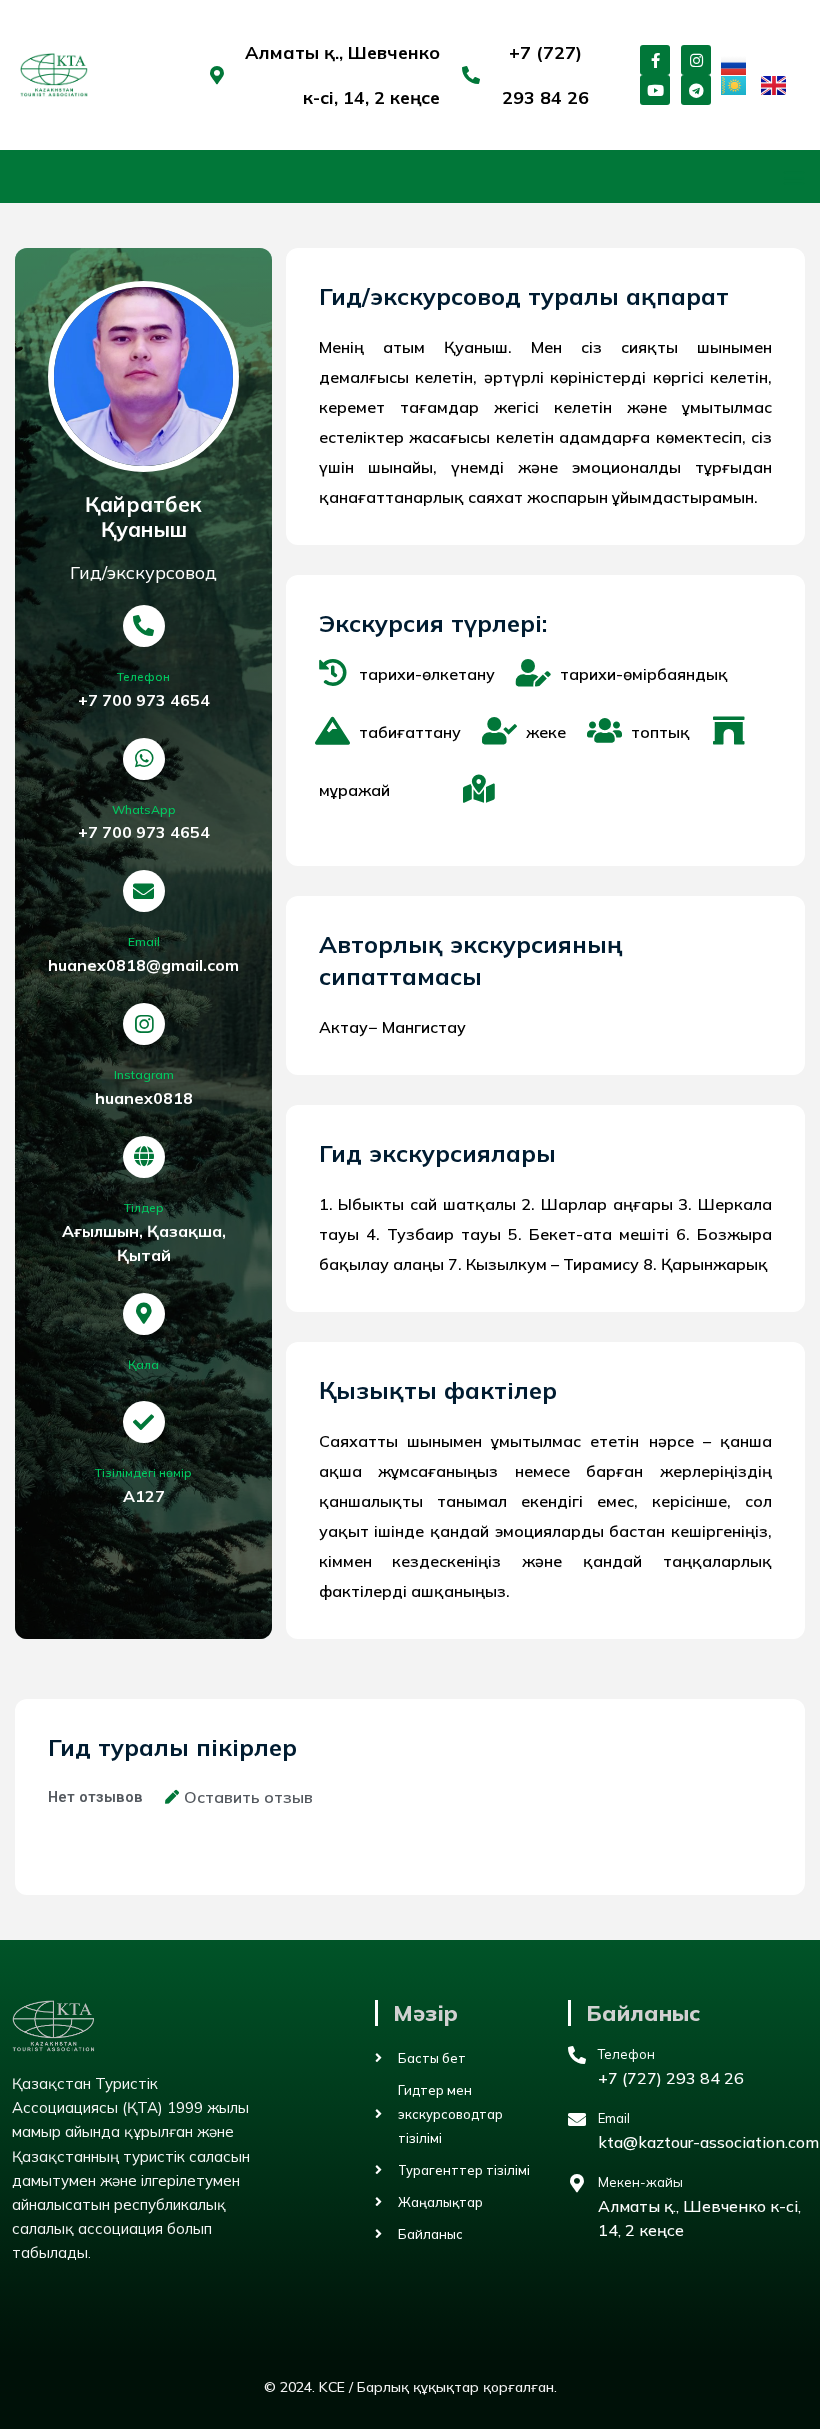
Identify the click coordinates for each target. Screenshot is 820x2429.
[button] (793, 176)
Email (144, 941)
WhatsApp (144, 809)
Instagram (144, 1074)
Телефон (143, 676)
